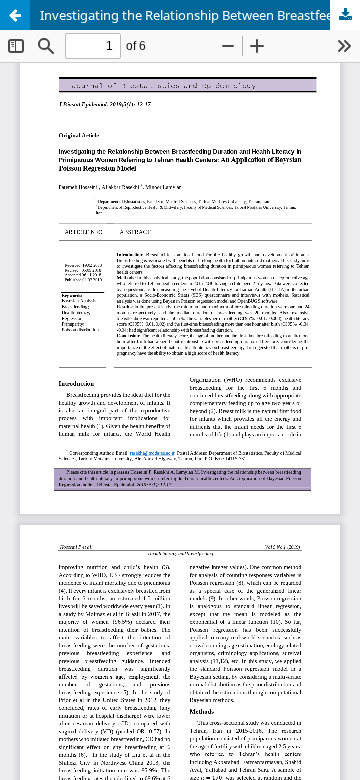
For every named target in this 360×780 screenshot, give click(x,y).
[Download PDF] (345, 15)
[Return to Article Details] (15, 15)
